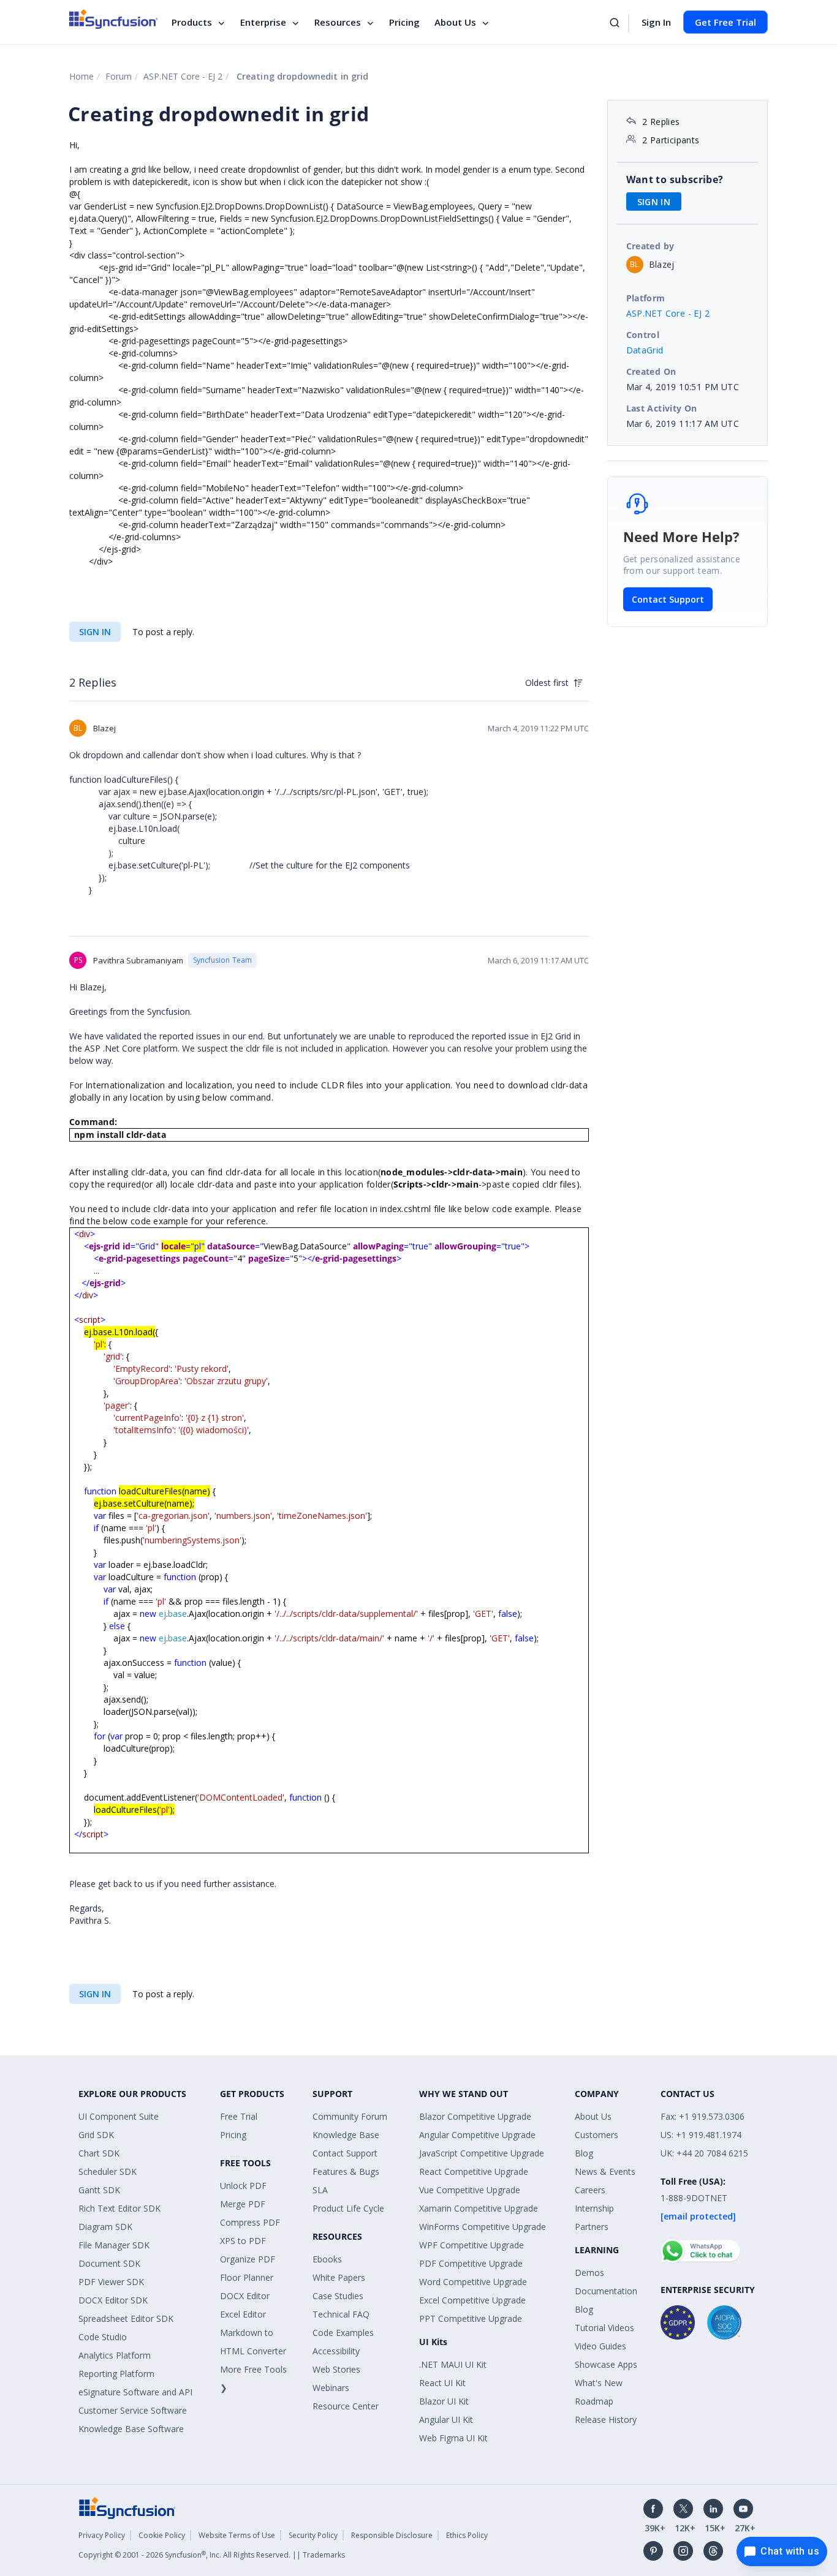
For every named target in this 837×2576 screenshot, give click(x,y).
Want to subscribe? (675, 179)
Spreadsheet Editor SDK (126, 2318)
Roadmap (594, 2401)
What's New (599, 2383)
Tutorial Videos (604, 2328)
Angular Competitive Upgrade (477, 2135)
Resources (338, 22)
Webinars (331, 2388)
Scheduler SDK (108, 2171)
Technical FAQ (341, 2314)
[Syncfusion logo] (114, 19)
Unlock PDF (243, 2186)
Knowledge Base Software (131, 2429)
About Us (455, 22)
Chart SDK (99, 2153)
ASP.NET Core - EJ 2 (183, 76)
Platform (646, 298)
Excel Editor (243, 2314)
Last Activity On (662, 408)
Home (81, 76)
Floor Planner (247, 2277)
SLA (320, 2190)
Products (192, 22)
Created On (651, 371)
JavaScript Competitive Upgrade (482, 2153)
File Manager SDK (114, 2245)
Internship (594, 2208)
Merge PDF (243, 2204)
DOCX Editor (245, 2296)
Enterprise (263, 22)
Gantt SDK (99, 2190)
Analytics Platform (115, 2355)
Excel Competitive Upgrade (472, 2300)
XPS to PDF (243, 2241)
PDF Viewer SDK (111, 2282)
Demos (589, 2273)
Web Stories (336, 2369)
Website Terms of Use (237, 2535)
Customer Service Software (133, 2410)
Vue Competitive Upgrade (470, 2190)
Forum (119, 76)
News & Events (605, 2171)
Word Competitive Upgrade (473, 2282)
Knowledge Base (346, 2135)
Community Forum (350, 2116)
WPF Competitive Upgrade (472, 2245)
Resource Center (346, 2406)
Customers (597, 2135)
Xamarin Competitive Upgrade (479, 2208)
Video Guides (600, 2346)
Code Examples (343, 2333)
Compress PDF (250, 2222)
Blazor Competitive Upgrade (475, 2116)
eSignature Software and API (135, 2392)
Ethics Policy (467, 2535)
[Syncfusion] (127, 2507)
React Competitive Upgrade (474, 2171)
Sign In (656, 22)
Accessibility (336, 2351)
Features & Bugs (346, 2171)
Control (643, 335)
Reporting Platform (116, 2374)
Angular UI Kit (446, 2420)
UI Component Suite (119, 2116)
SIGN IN (95, 632)
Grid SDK (96, 2135)
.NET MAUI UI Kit (453, 2364)
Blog (584, 2153)
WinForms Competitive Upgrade (483, 2227)
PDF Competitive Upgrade (471, 2263)
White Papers (339, 2277)
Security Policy (313, 2535)
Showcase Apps (606, 2364)
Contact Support (668, 599)
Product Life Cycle (348, 2208)
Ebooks (327, 2259)
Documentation (606, 2291)
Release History (606, 2420)
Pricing (404, 22)
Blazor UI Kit (444, 2401)
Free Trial (239, 2116)
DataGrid (645, 350)
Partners (592, 2227)
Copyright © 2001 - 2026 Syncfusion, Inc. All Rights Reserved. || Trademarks (212, 2555)
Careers (590, 2190)
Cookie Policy (162, 2535)
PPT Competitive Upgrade (471, 2318)
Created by (650, 246)
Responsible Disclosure (392, 2535)
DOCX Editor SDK (113, 2300)
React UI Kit (442, 2383)
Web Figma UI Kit (453, 2438)
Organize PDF (248, 2259)
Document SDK (109, 2263)
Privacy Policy (102, 2535)
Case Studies (338, 2296)
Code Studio (103, 2337)
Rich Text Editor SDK (119, 2208)
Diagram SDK (105, 2227)
